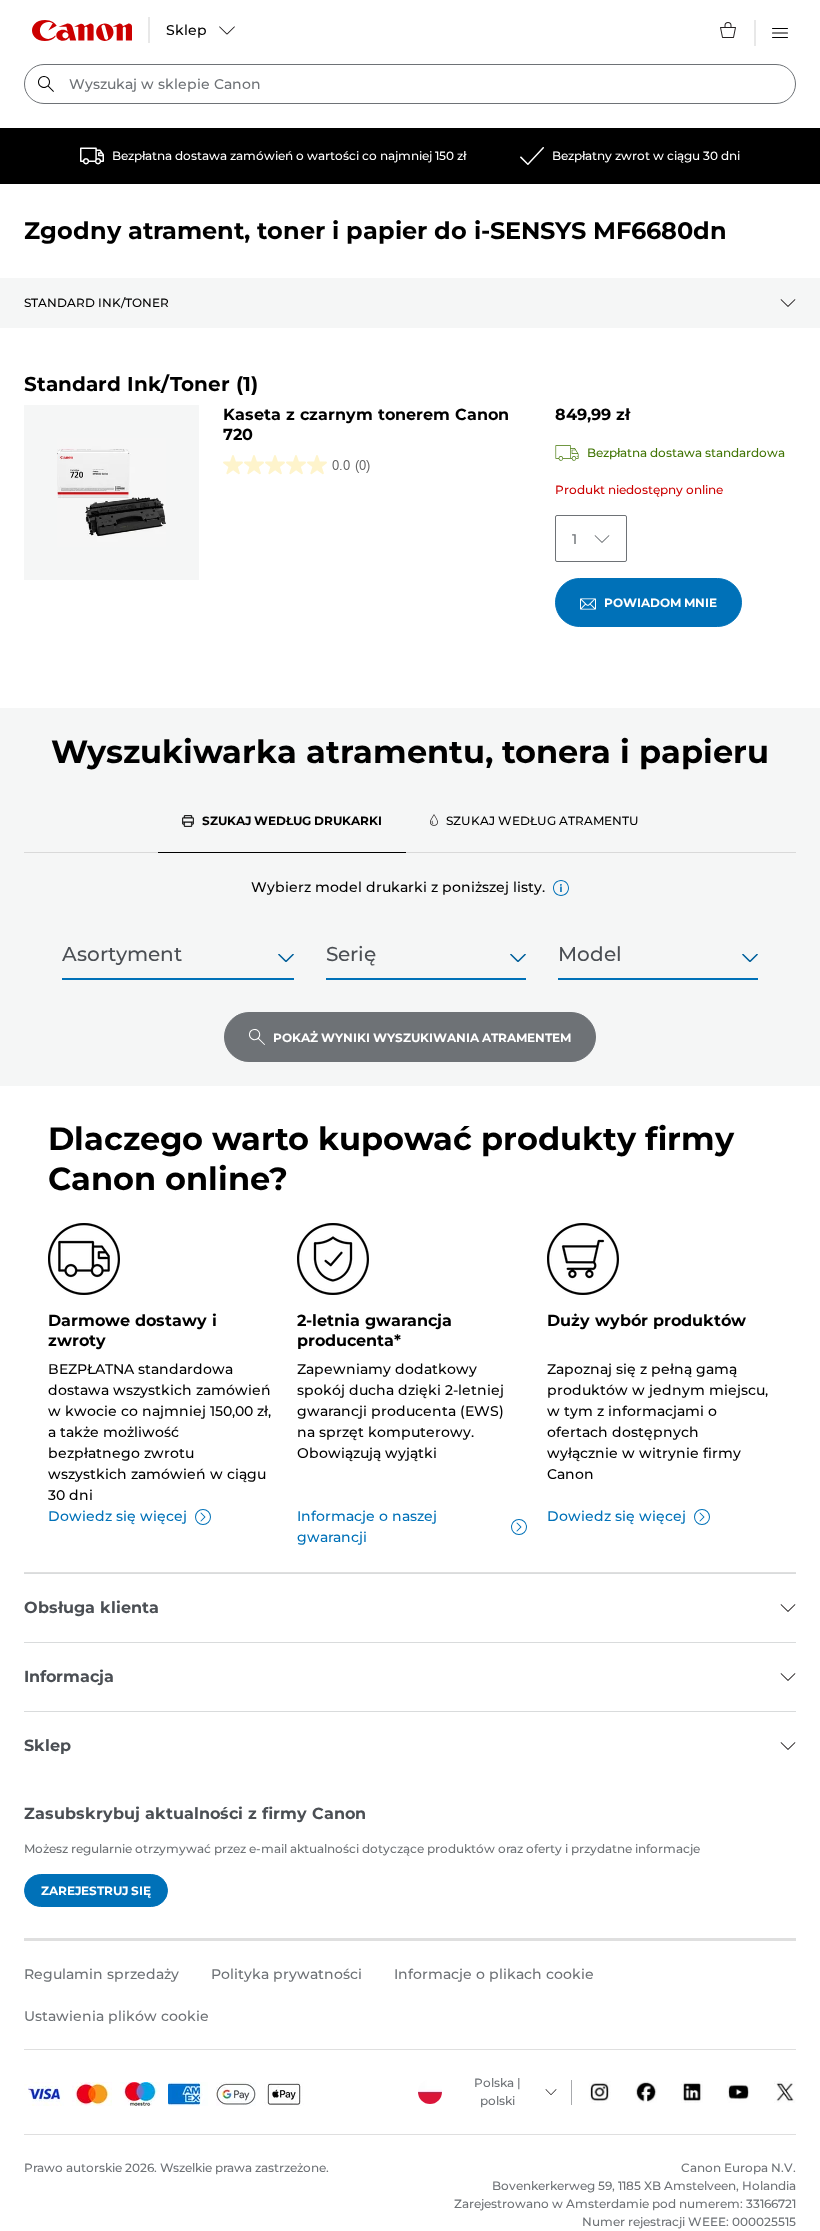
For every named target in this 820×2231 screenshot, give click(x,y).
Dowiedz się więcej (117, 1516)
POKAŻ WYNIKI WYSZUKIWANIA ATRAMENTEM (422, 1037)
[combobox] (410, 84)
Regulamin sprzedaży (101, 1974)
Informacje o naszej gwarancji (367, 1526)
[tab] (282, 820)
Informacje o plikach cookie (494, 1974)
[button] (561, 888)
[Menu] (780, 30)
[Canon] (82, 30)
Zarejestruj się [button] (96, 1890)
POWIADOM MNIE (660, 602)
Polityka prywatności (286, 1974)
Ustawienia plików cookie (116, 2016)
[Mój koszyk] (729, 30)
